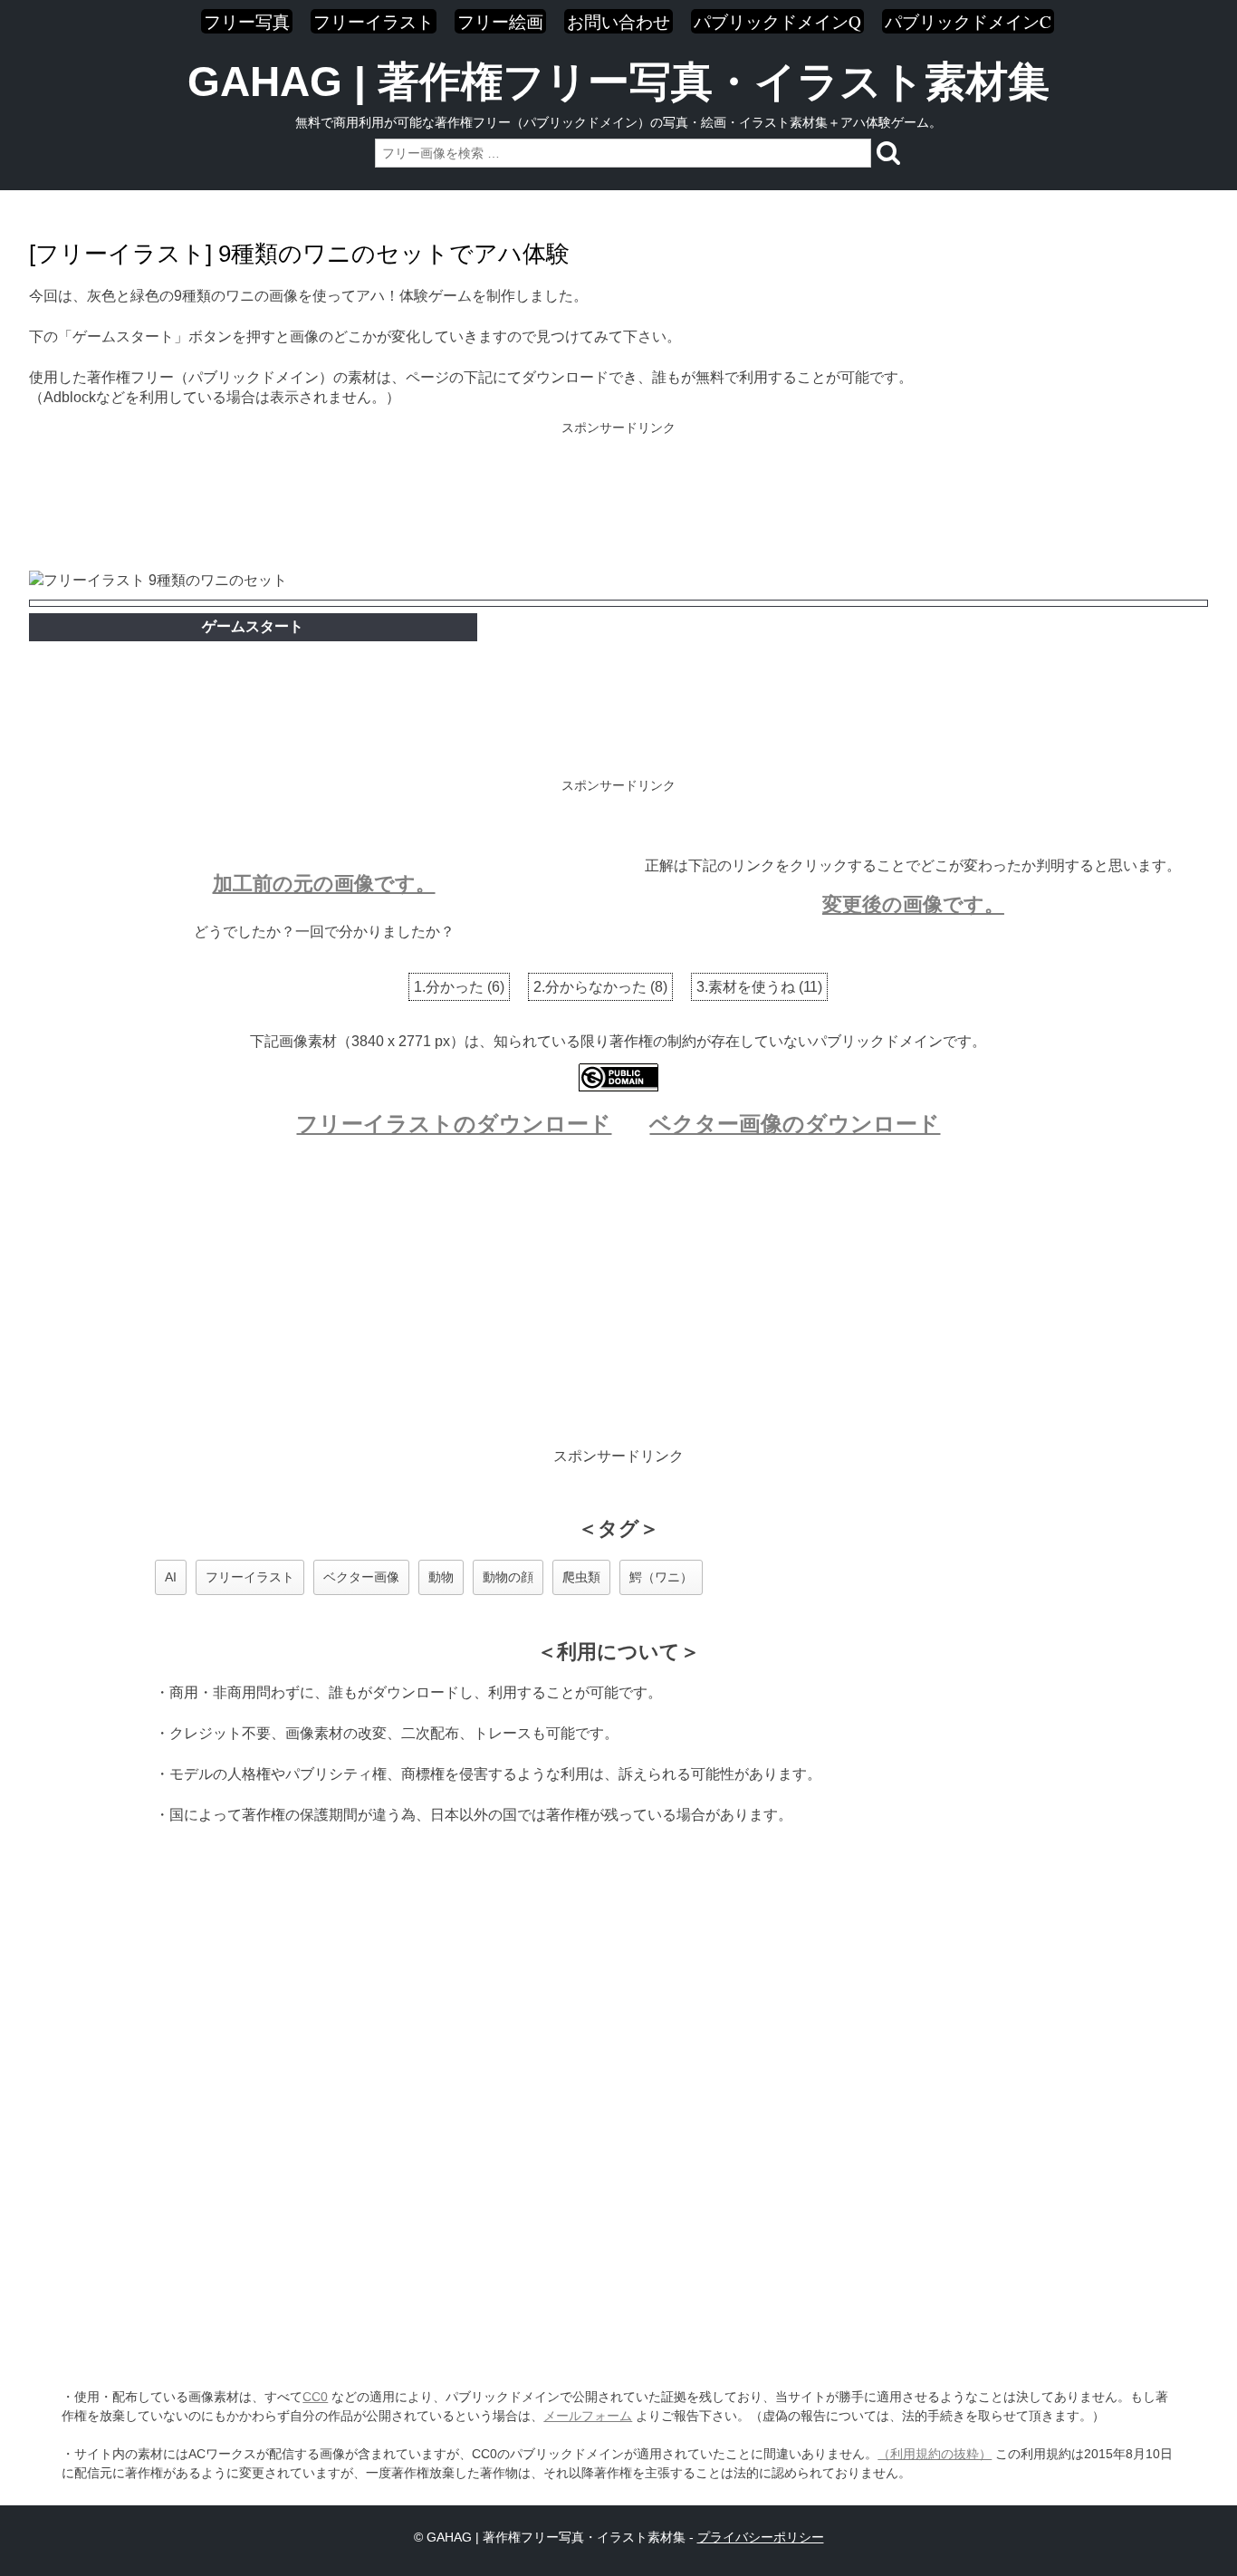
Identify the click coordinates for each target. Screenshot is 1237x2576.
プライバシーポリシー (761, 2537)
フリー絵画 (500, 21)
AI (171, 1577)
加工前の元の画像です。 (324, 884)
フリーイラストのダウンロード (454, 1124)
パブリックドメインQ (777, 21)
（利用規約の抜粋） (935, 2454)
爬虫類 (581, 1577)
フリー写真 (247, 21)
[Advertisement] (618, 498)
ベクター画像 (361, 1577)
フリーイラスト (374, 21)
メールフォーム (588, 2416)
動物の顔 (508, 1577)
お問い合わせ (618, 21)
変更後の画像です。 (913, 904)
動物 (441, 1577)
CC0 (315, 2397)
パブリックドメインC (968, 21)
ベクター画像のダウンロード (795, 1124)
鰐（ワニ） (661, 1577)
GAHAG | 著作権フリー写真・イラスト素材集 (618, 82)
